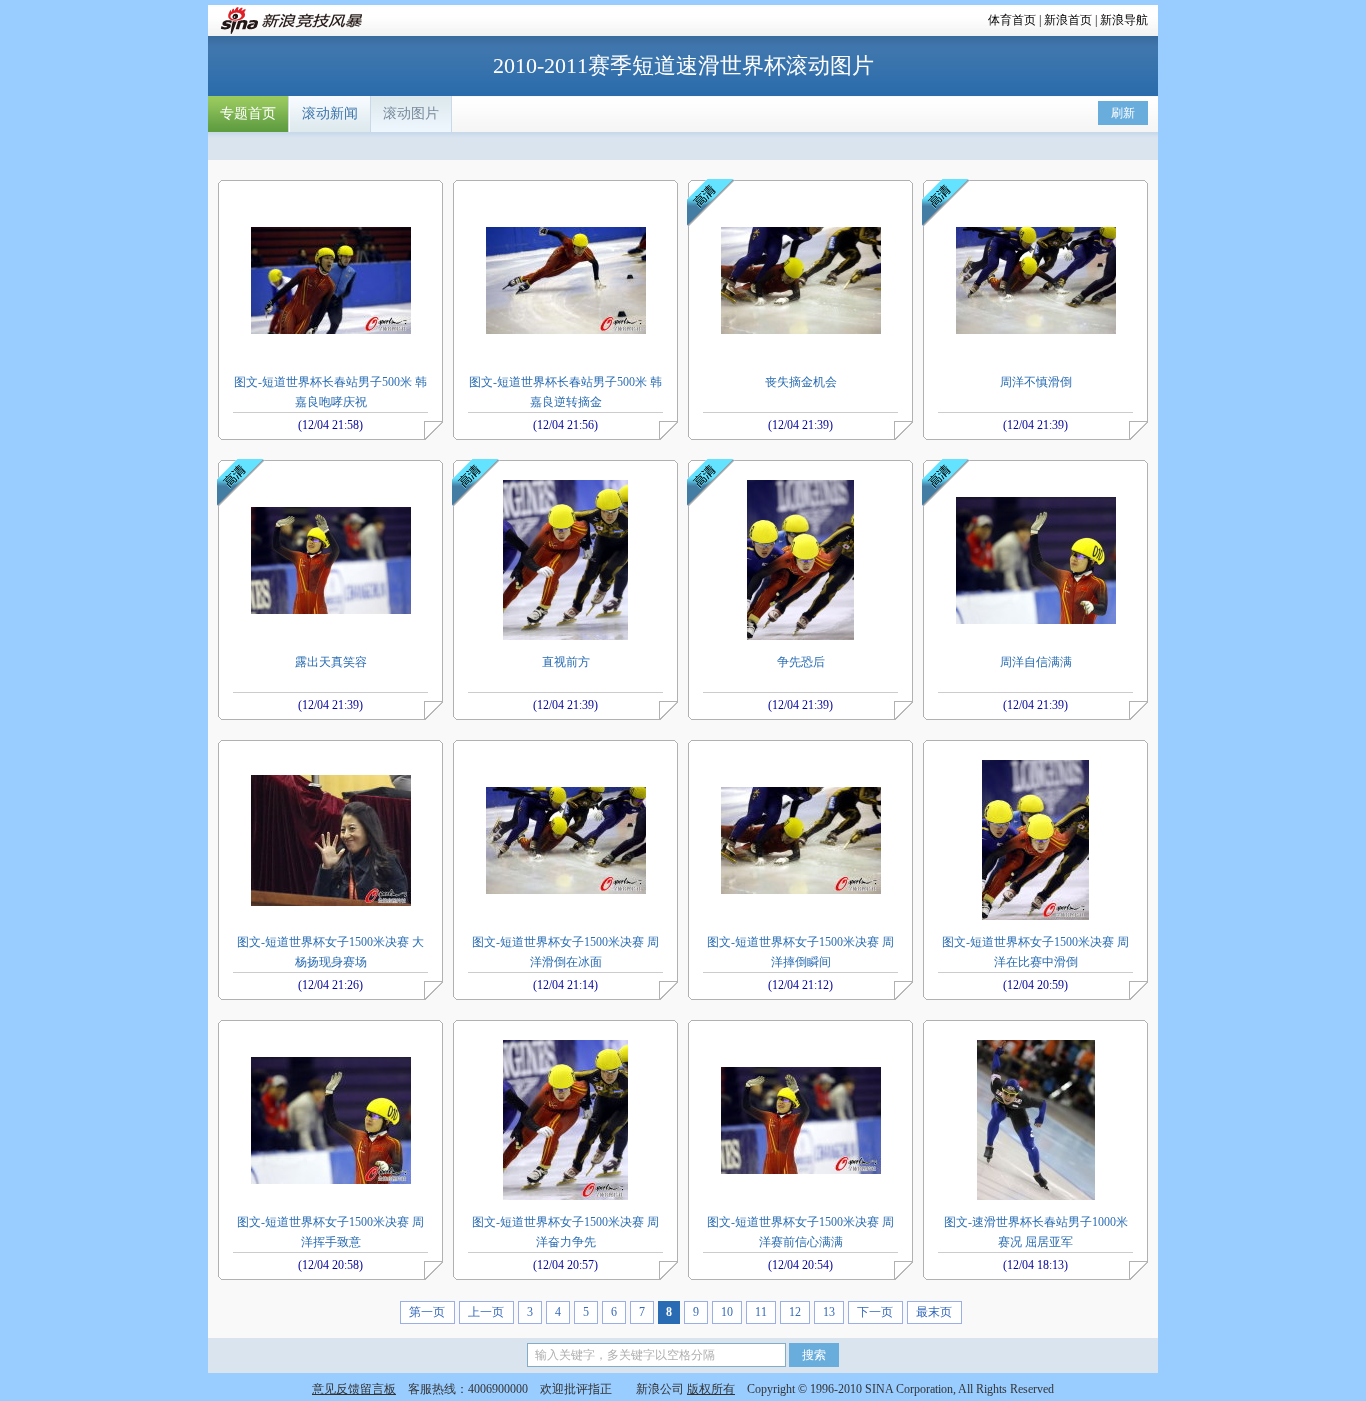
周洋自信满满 (1036, 662)
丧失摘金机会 (801, 382)
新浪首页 (1068, 20)
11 (761, 1312)
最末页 (934, 1312)
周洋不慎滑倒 (1036, 382)
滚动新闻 (330, 113)
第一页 (427, 1312)
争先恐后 (801, 662)
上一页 (486, 1312)
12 (795, 1312)
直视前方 (566, 662)
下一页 (875, 1312)
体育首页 (1012, 20)
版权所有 (711, 1389)
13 (829, 1312)
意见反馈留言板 (354, 1389)
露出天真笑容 (331, 662)
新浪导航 (1124, 20)
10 (727, 1312)
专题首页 (248, 113)
